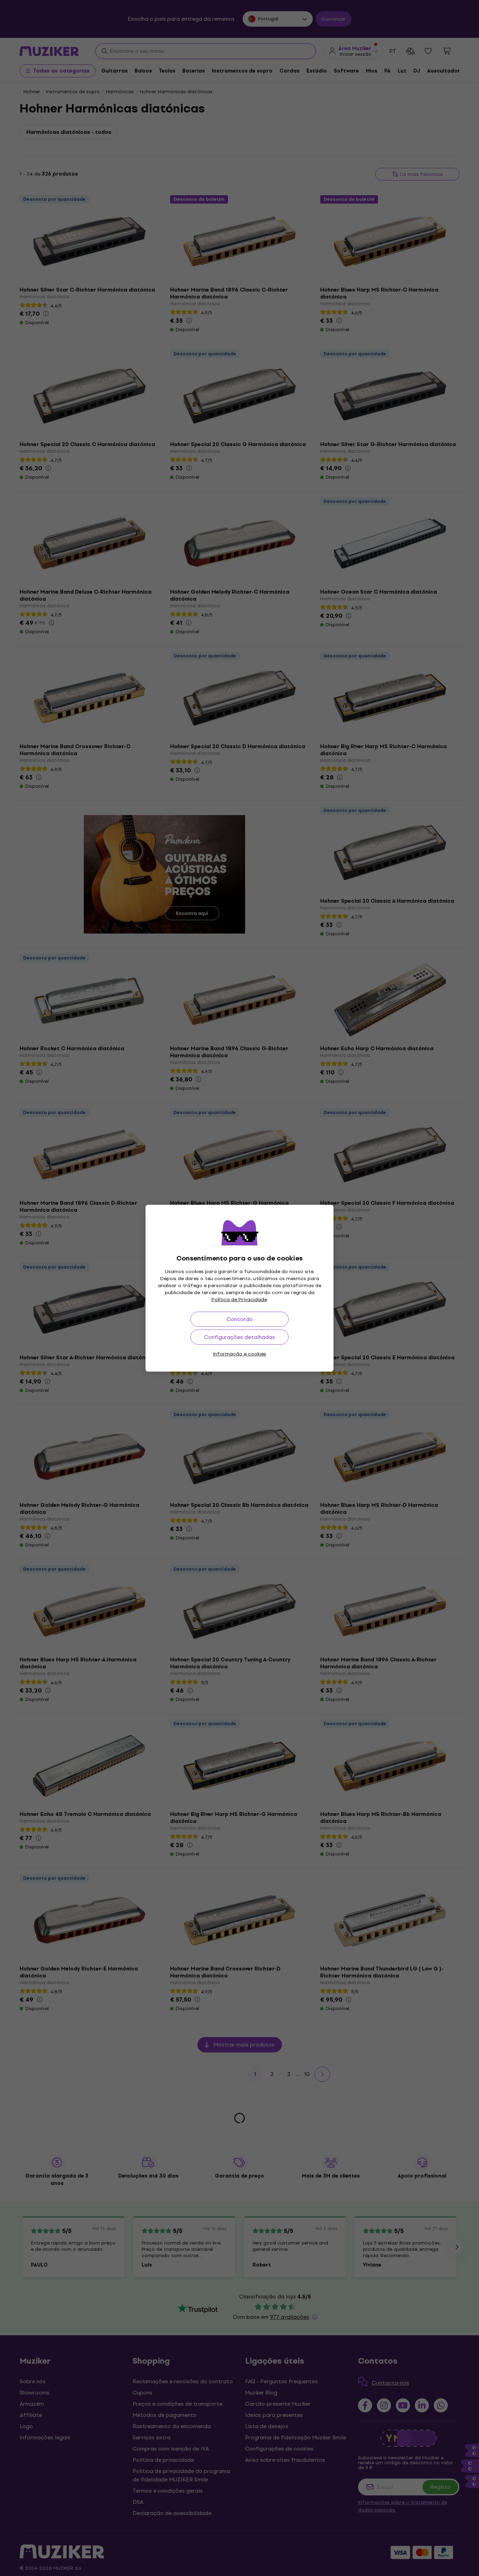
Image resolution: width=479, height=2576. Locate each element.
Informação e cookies (239, 1354)
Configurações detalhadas (239, 1337)
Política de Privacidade (239, 1300)
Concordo (240, 1319)
